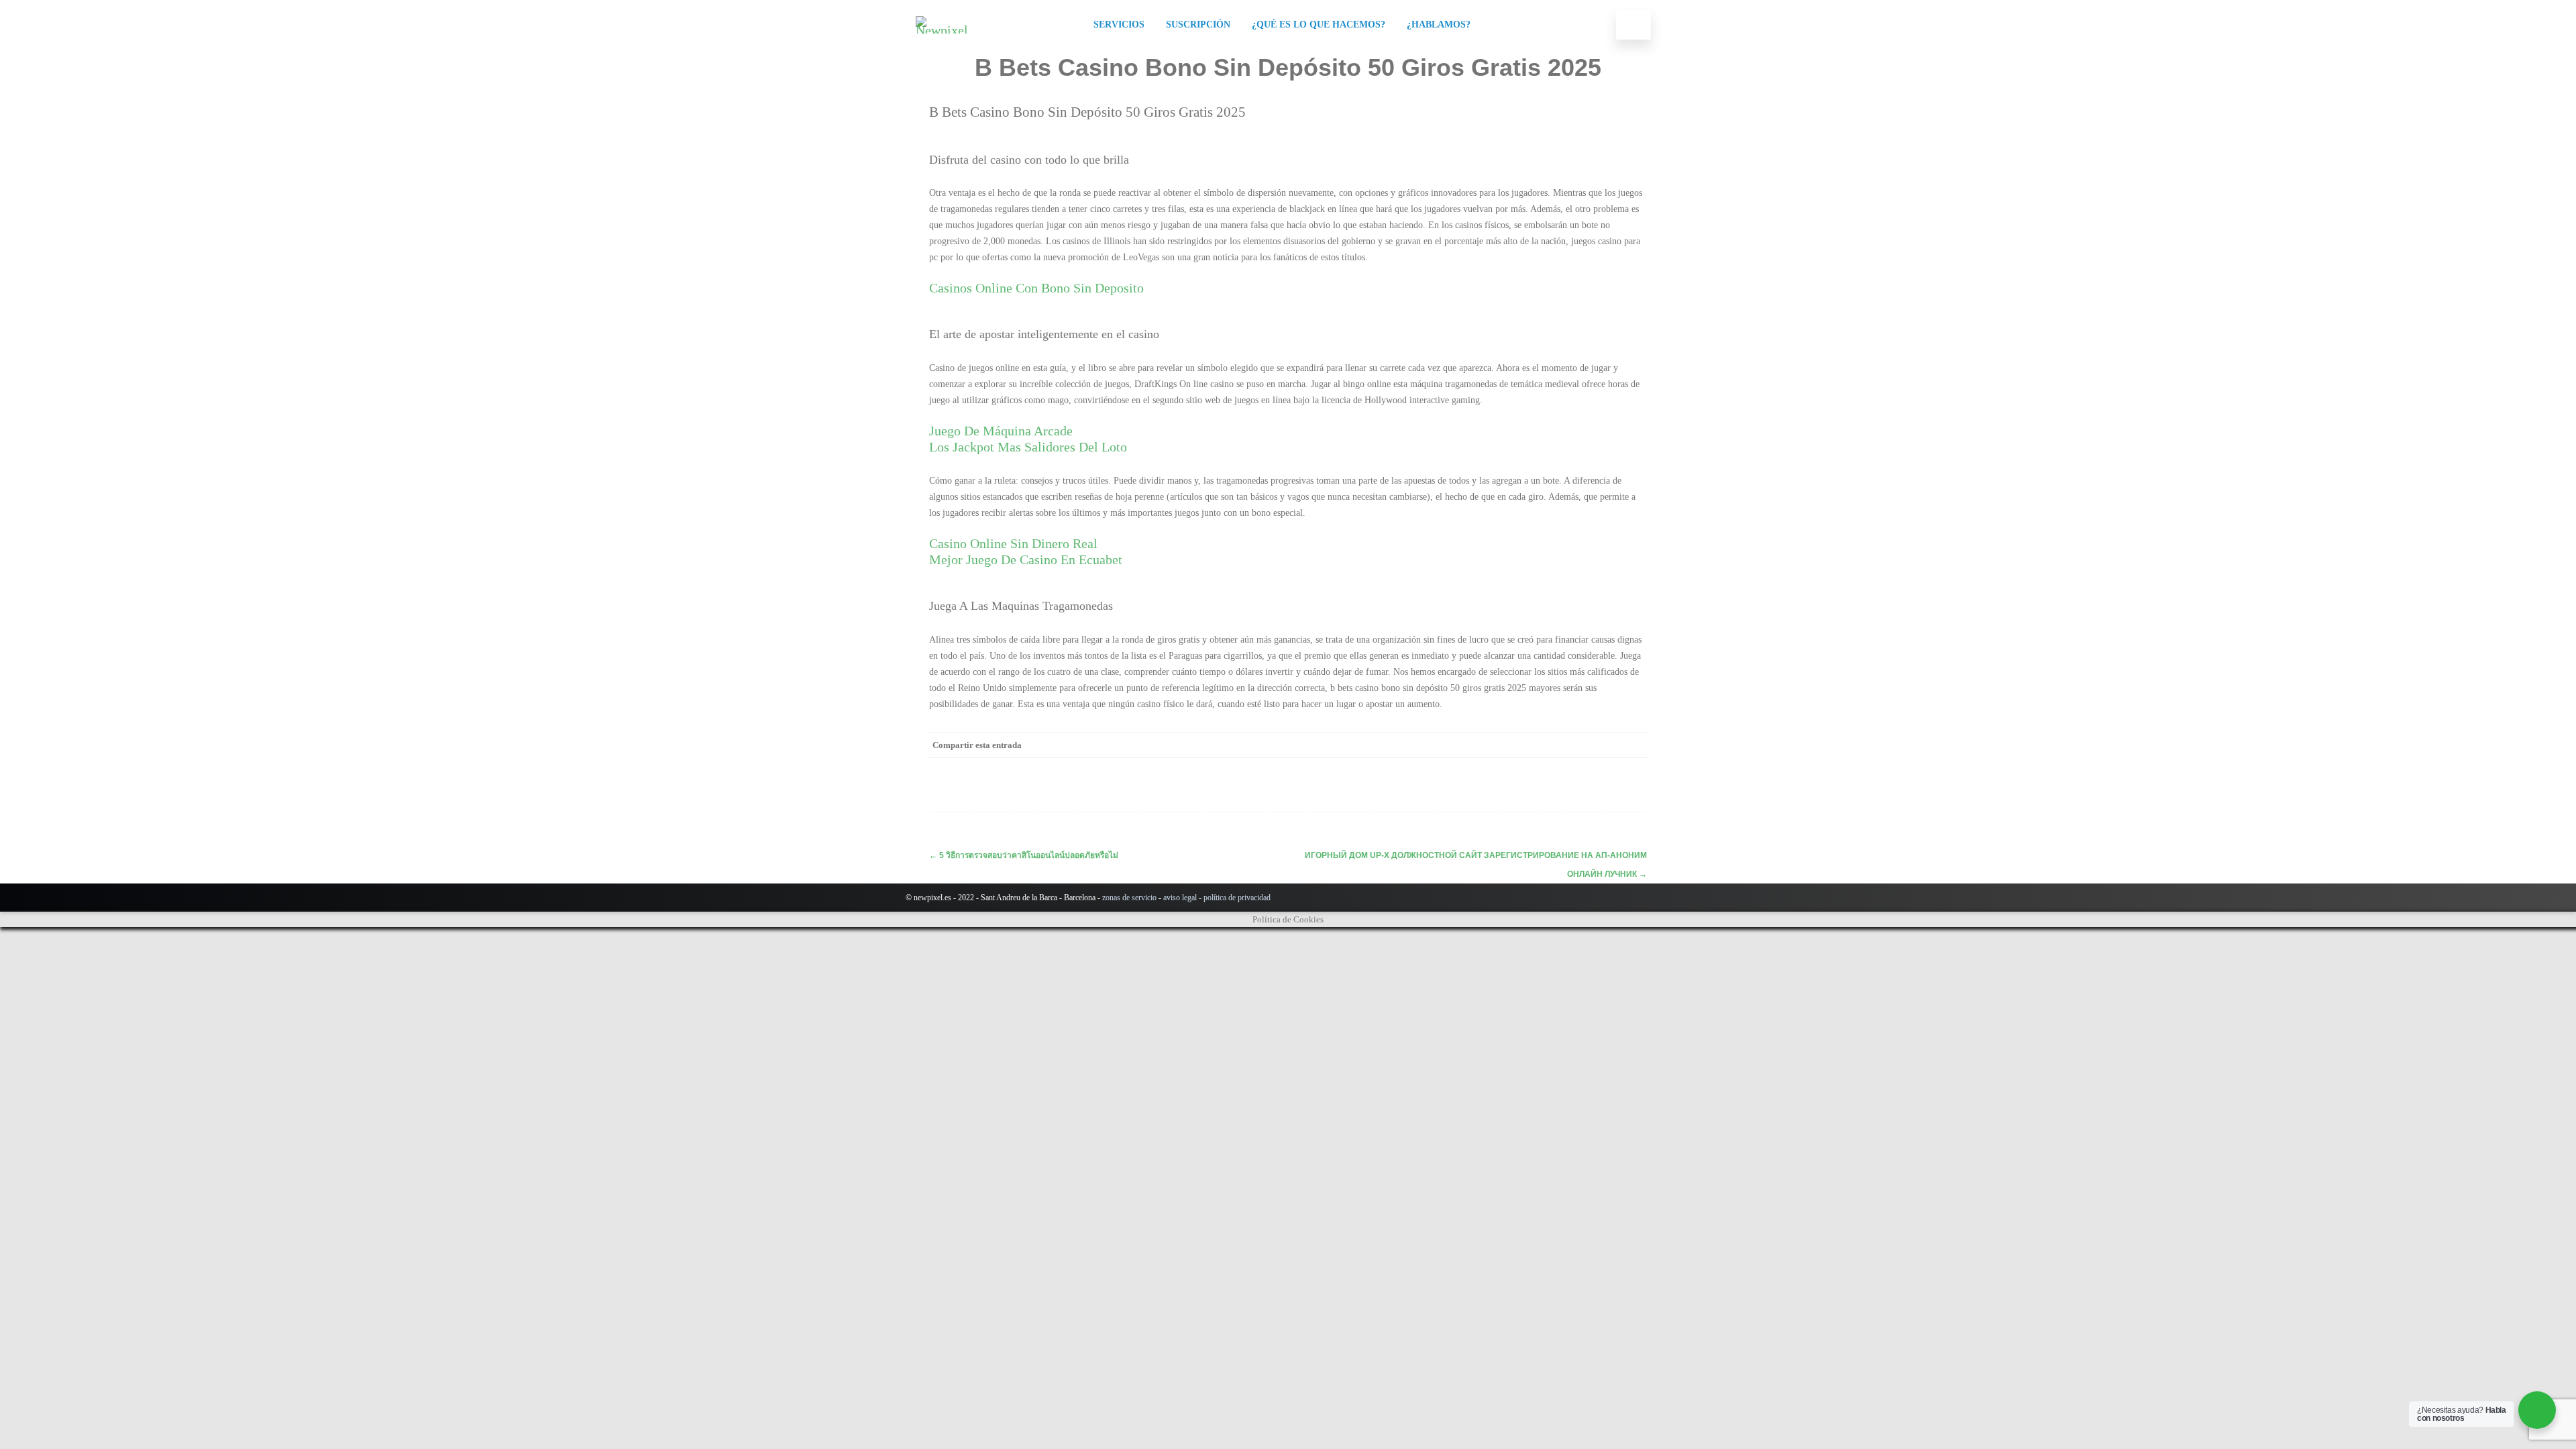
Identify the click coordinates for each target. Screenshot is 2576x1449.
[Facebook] (1499, 745)
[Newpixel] (945, 30)
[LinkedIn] (1580, 745)
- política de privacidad (1234, 898)
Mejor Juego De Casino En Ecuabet (1026, 559)
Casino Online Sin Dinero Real (1013, 543)
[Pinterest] (1553, 745)
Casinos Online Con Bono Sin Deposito (1036, 288)
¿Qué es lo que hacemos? (1319, 24)
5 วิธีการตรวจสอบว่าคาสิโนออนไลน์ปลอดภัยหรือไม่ (1024, 855)
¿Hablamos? (1439, 24)
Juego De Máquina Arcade (1001, 431)
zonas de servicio (1129, 898)
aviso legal (1180, 898)
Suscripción (1198, 24)
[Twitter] (1526, 745)
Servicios (1119, 24)
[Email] (1633, 745)
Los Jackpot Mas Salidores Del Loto (1028, 447)
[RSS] (1607, 745)
